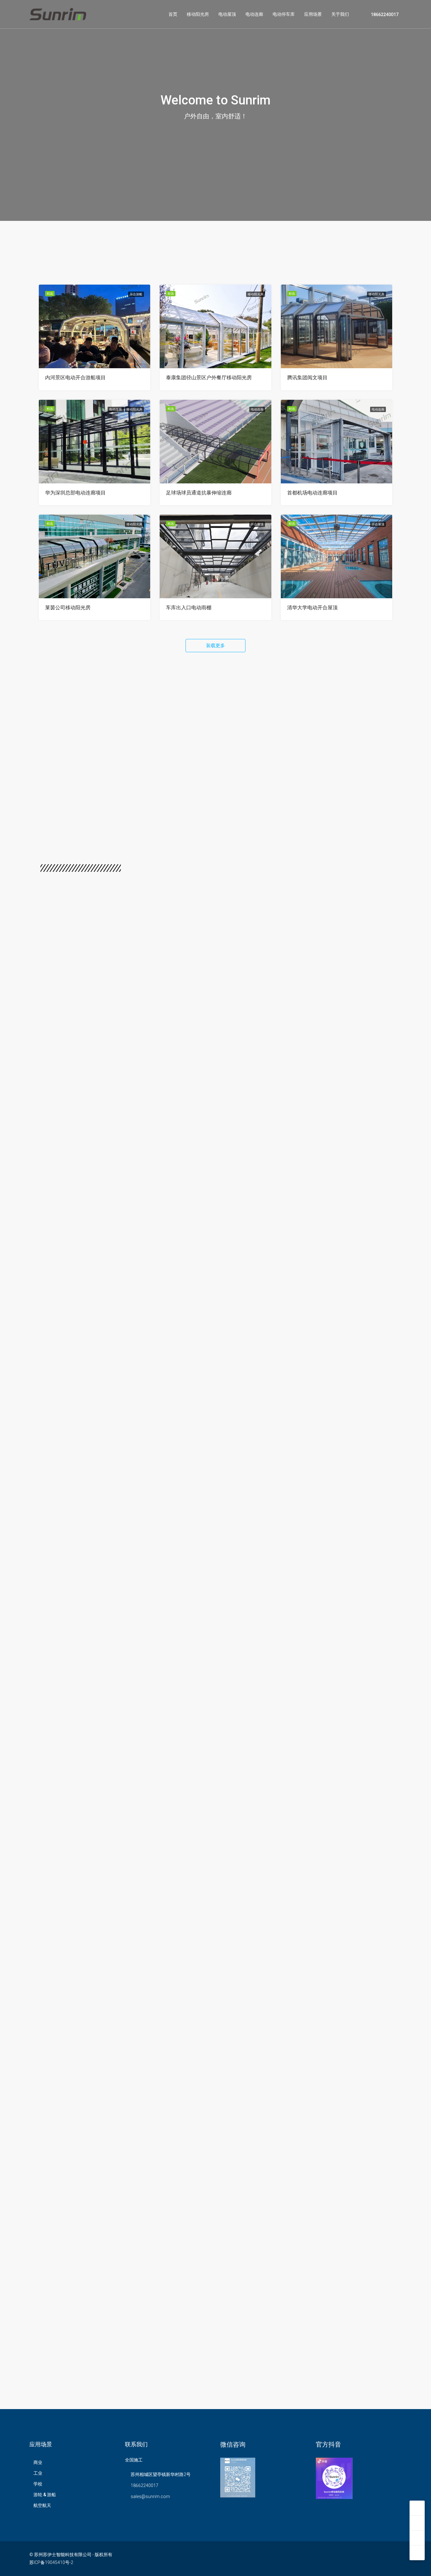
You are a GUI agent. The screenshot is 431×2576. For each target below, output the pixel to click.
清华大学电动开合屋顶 (312, 608)
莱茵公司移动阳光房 (68, 608)
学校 (38, 2484)
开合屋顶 (257, 524)
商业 (38, 2462)
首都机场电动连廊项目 (312, 493)
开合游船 (136, 294)
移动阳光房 (198, 14)
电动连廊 (254, 14)
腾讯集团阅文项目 (307, 378)
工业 (38, 2473)
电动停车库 (284, 14)
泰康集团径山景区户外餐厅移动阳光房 (209, 378)
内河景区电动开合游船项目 (75, 378)
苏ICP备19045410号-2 (51, 2562)
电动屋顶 (227, 14)
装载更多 (215, 646)
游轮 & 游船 (45, 2495)
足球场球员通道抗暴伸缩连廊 (199, 493)
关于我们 (340, 14)
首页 (173, 14)
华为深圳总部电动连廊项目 (75, 493)
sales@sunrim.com (150, 2496)
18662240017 (384, 15)
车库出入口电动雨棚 (189, 608)
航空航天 (42, 2505)
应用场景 (313, 14)
